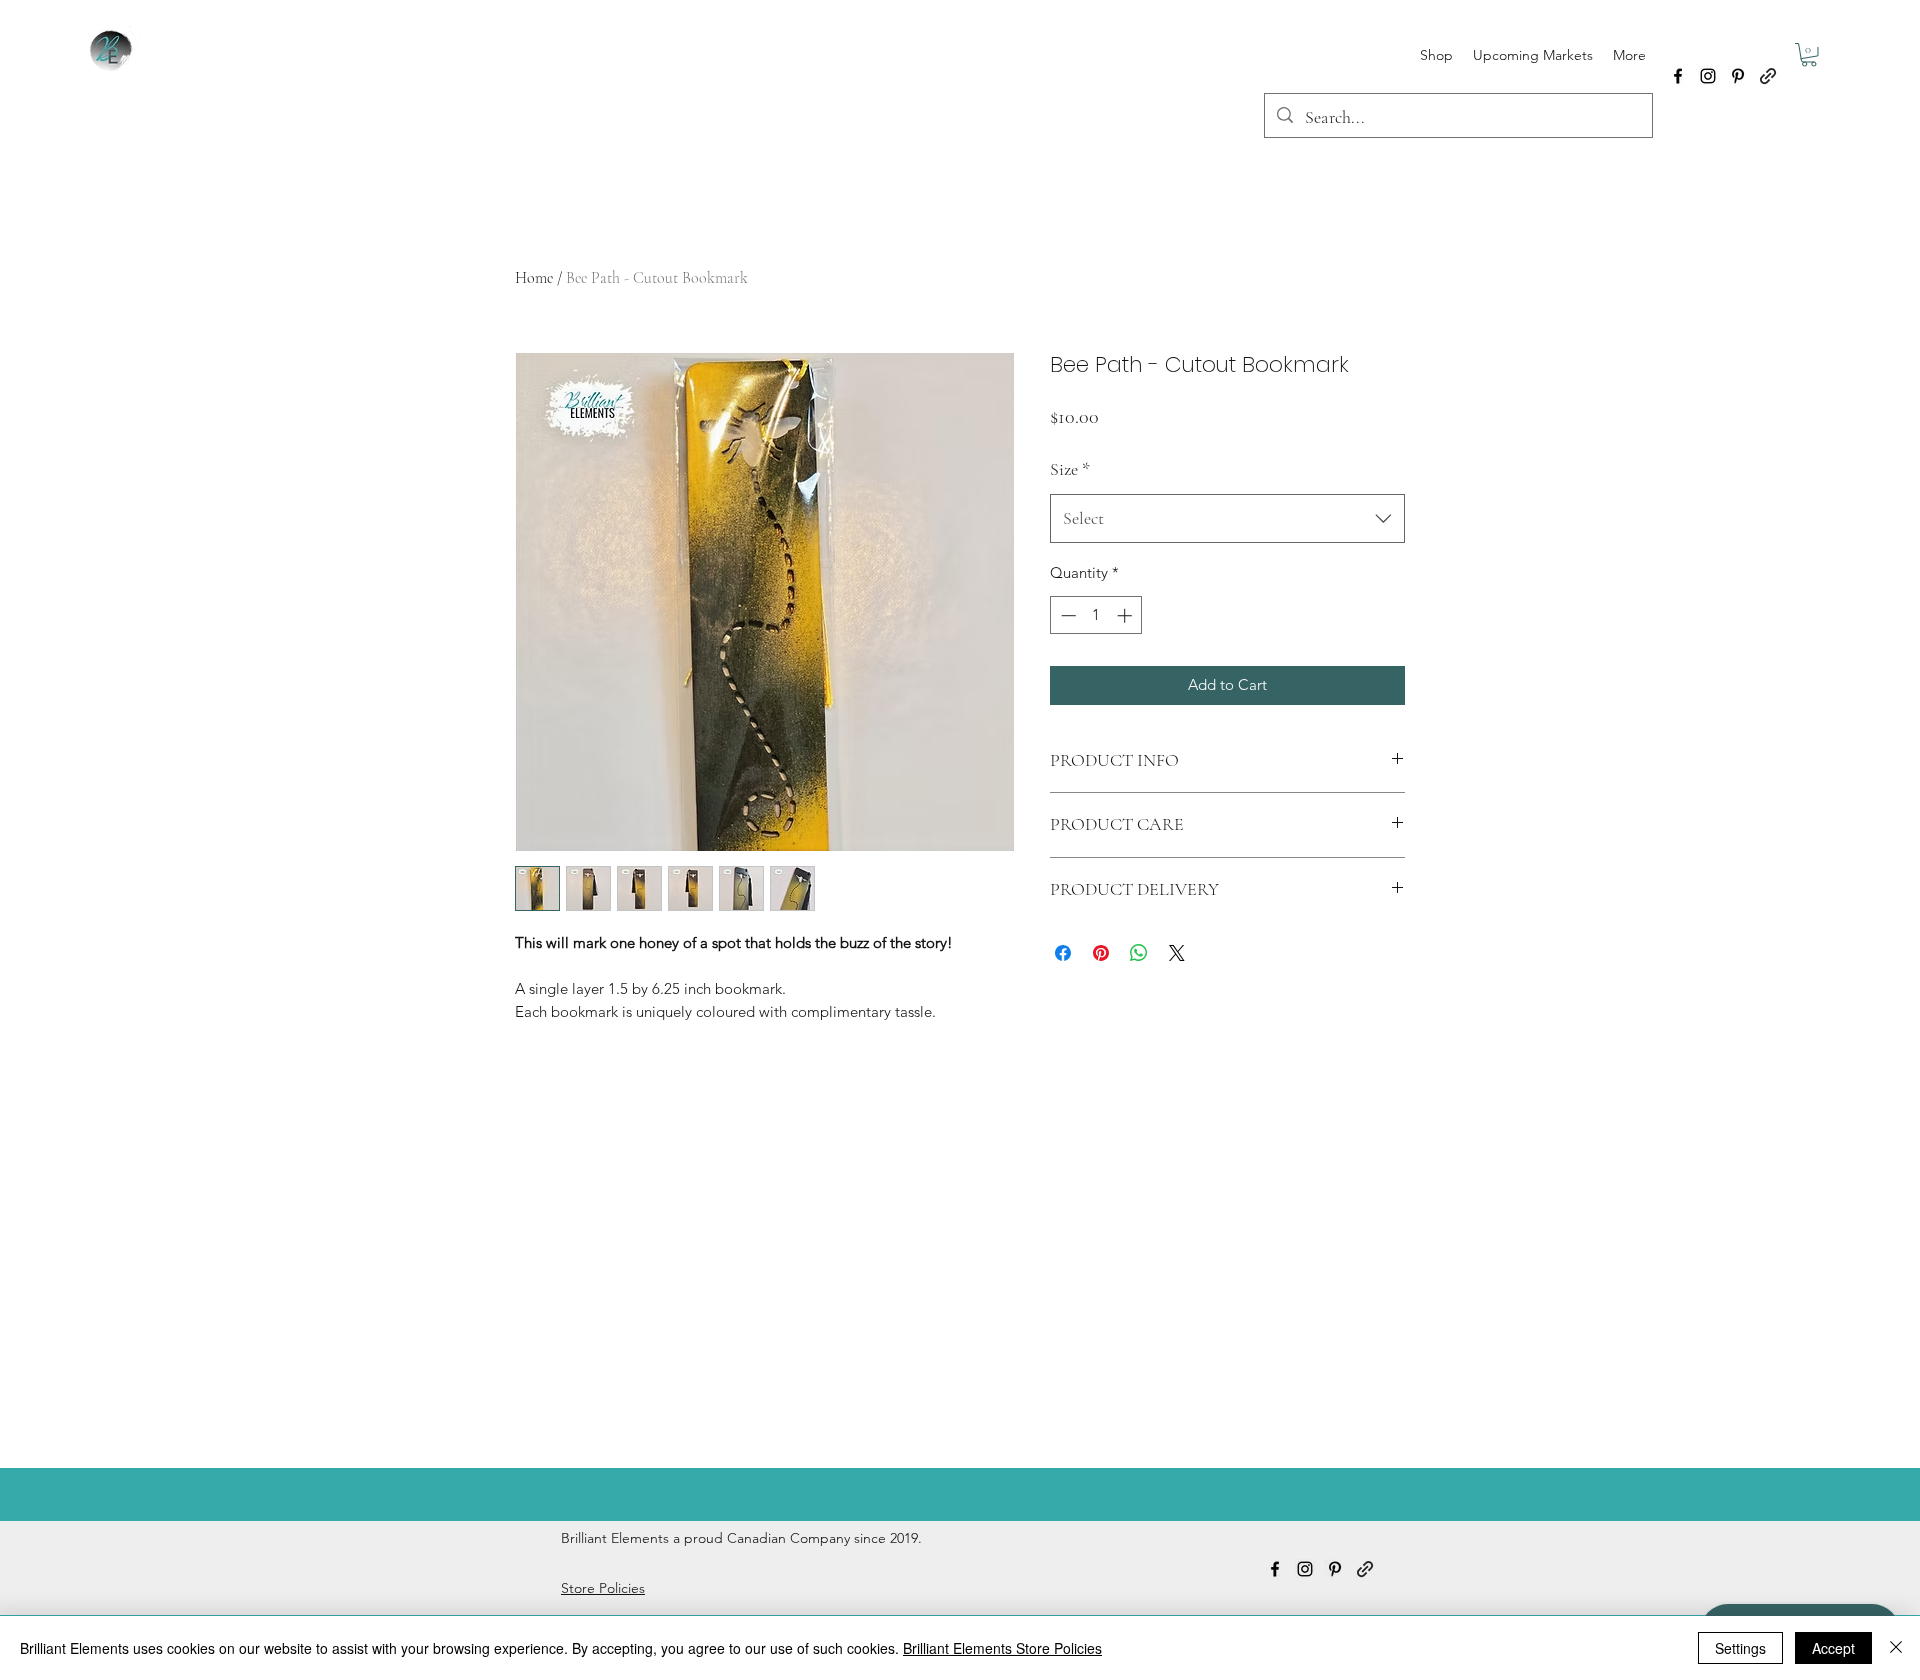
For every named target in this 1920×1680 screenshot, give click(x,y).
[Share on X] (1177, 953)
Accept (1833, 1648)
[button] (1809, 55)
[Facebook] (1678, 76)
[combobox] (1227, 519)
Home (534, 278)
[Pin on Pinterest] (1101, 953)
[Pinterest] (1738, 76)
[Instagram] (1708, 76)
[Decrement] (1066, 615)
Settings (1740, 1648)
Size (1070, 469)
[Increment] (1126, 615)
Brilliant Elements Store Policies (1002, 1648)
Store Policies (603, 1588)
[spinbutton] (1096, 615)
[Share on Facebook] (1063, 953)
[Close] (1896, 1648)
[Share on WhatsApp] (1139, 953)
